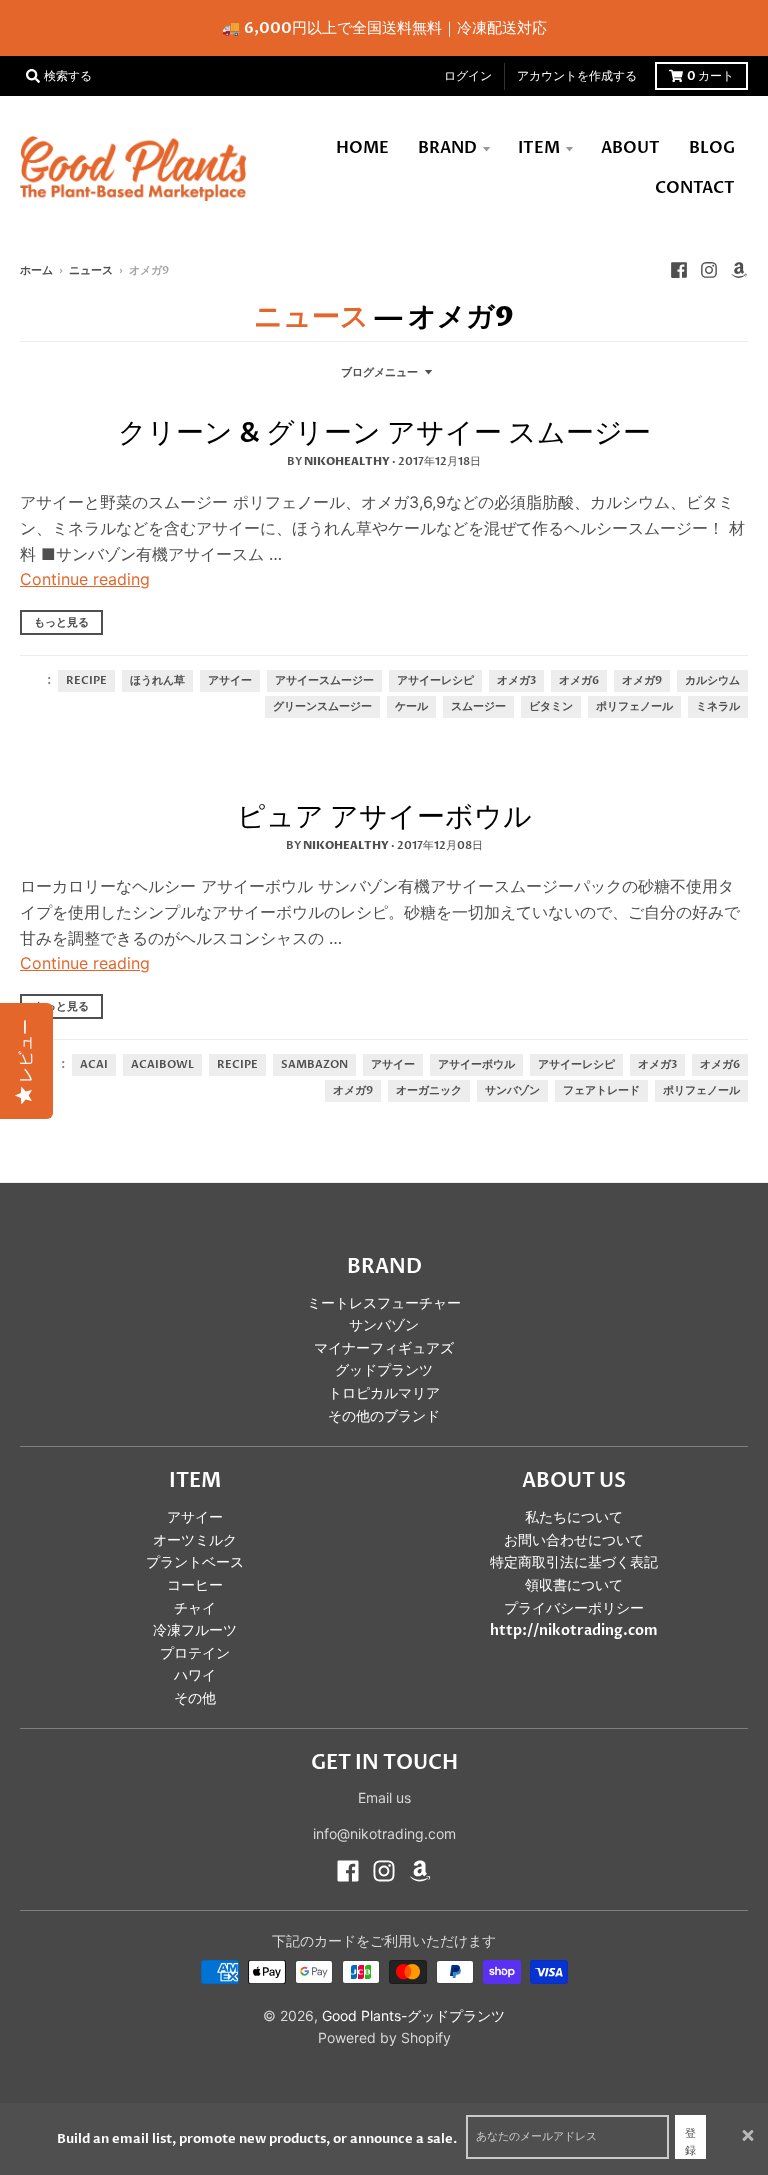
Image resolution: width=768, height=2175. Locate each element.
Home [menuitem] (362, 148)
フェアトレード (601, 1091)
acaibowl (162, 1065)
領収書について (574, 1585)
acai (94, 1065)
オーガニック (429, 1091)
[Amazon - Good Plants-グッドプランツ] (739, 270)
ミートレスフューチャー (384, 1303)
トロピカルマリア (384, 1393)
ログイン (468, 76)
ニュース (91, 270)
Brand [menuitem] (447, 148)
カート (710, 76)
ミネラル (718, 707)
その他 (195, 1698)
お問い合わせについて (574, 1540)
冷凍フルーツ (195, 1630)
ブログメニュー (379, 372)
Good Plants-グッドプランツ (413, 2015)
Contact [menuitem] (695, 188)
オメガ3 (516, 681)
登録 (690, 2142)
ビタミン (551, 707)
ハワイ (195, 1675)
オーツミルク (195, 1540)
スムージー (478, 707)
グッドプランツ (384, 1370)
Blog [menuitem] (712, 148)
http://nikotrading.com (574, 1630)
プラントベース (195, 1562)
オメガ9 (642, 681)
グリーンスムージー (322, 707)
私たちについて (574, 1517)
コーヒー (195, 1585)
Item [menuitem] (539, 148)
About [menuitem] (630, 148)
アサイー (230, 681)
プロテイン (195, 1653)
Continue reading (85, 579)
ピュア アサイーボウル (384, 817)
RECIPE (86, 681)
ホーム (36, 270)
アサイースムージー (324, 681)
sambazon (314, 1065)
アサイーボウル (476, 1065)
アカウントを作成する (577, 76)
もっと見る (61, 622)
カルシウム (712, 681)
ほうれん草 (157, 681)
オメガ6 (579, 681)
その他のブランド (384, 1416)
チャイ (195, 1608)
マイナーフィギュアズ (384, 1348)
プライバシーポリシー (574, 1608)
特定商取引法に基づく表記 (574, 1562)
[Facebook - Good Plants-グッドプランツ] (679, 270)
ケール (411, 707)
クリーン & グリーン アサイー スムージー (384, 433)
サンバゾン (512, 1091)
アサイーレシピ (435, 681)
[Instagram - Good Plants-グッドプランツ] (709, 270)
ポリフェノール (634, 707)
